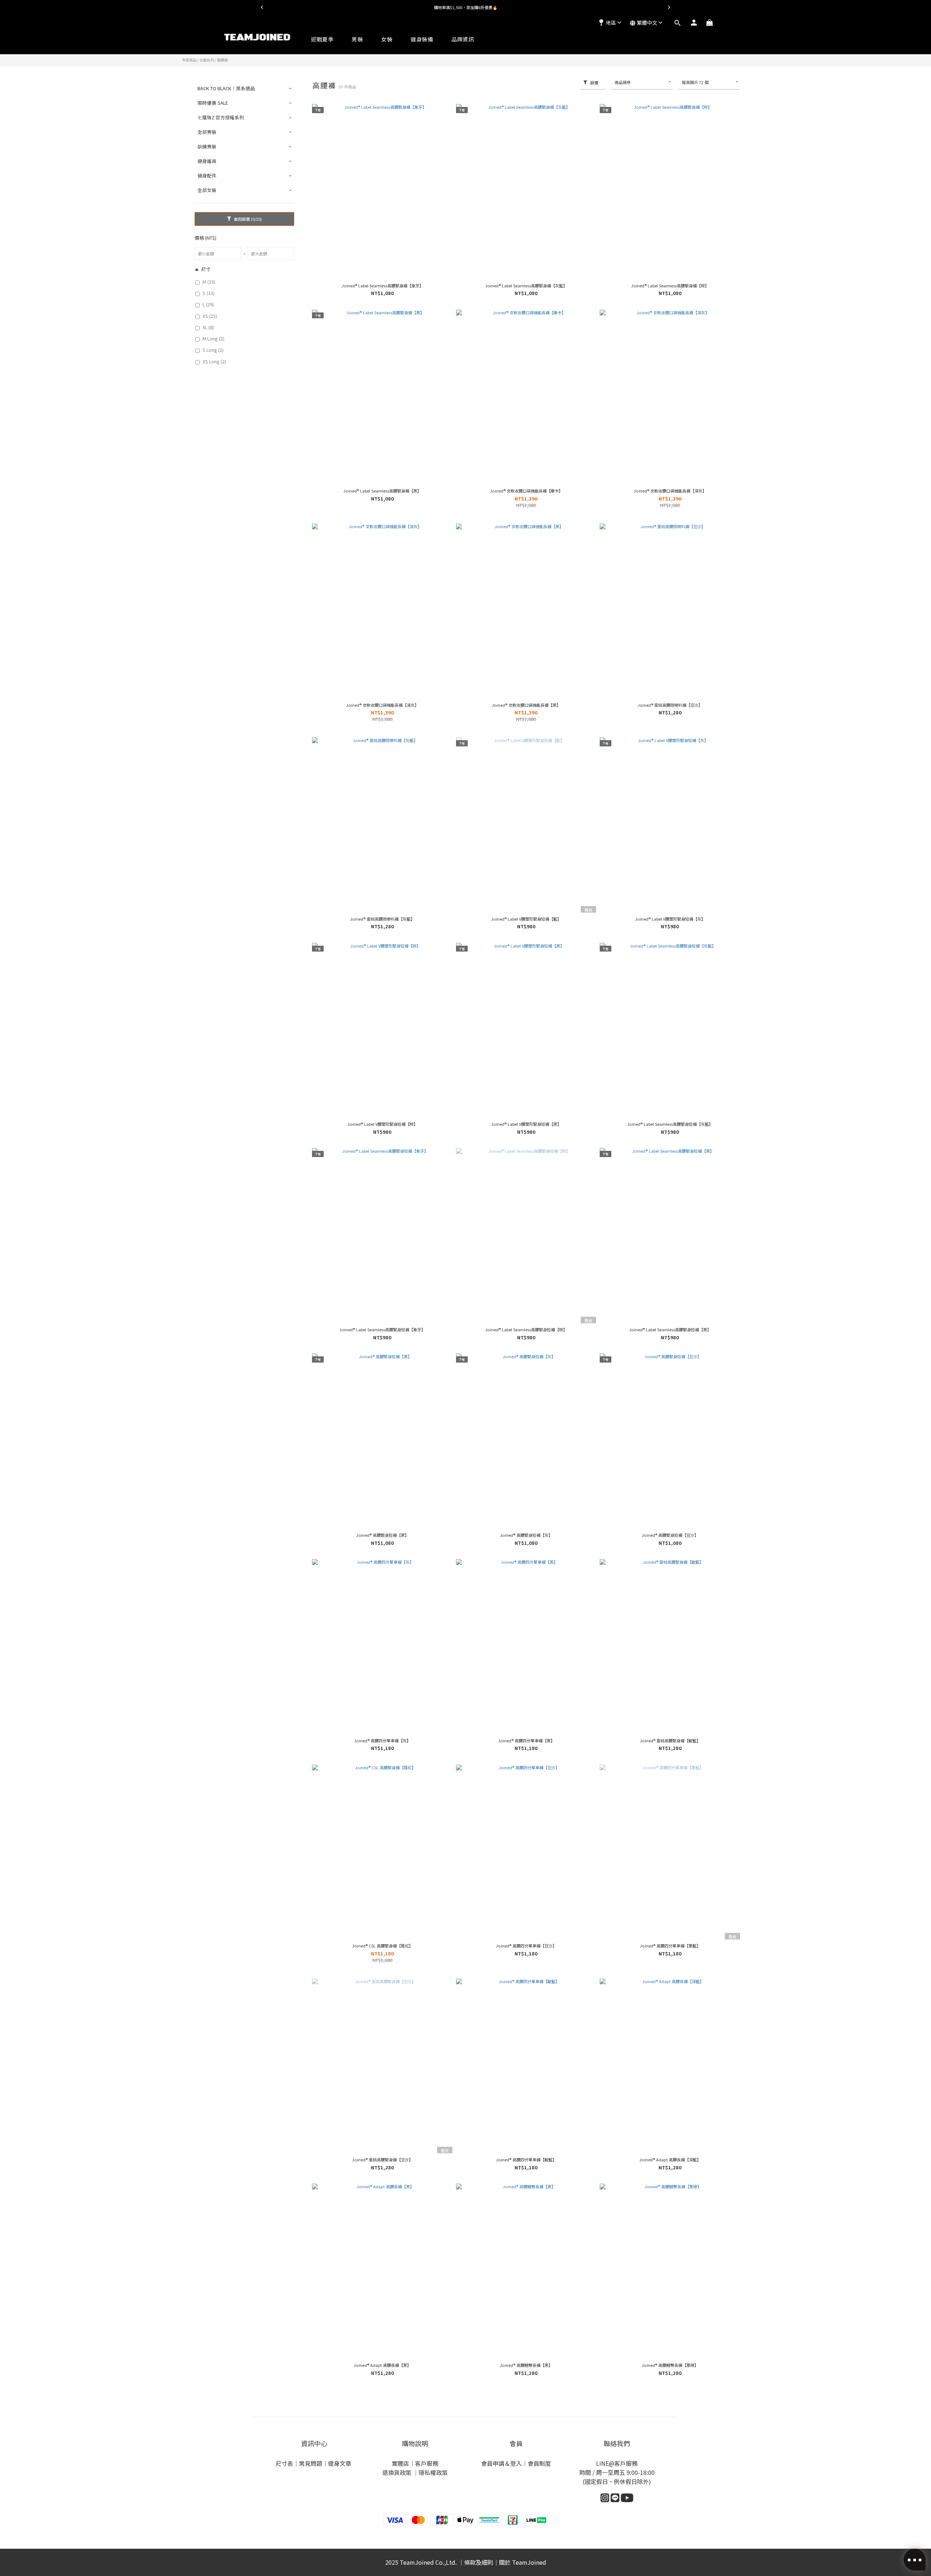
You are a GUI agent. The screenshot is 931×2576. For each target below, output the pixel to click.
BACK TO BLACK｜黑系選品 (226, 88)
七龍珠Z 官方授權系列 (221, 117)
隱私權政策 (433, 2472)
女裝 (387, 39)
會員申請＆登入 (502, 2463)
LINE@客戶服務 (617, 2463)
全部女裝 (207, 190)
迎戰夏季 (322, 39)
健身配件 (207, 176)
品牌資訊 (463, 39)
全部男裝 (207, 132)
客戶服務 (427, 2463)
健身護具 (207, 161)
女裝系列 (207, 60)
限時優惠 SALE (213, 103)
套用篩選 (247, 219)
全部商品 (189, 60)
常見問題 (311, 2463)
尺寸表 (284, 2463)
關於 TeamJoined (523, 2562)
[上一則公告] (262, 7)
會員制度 (539, 2463)
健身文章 (340, 2463)
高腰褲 (222, 60)
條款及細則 (479, 2562)
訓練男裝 (207, 146)
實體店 (400, 2463)
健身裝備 (422, 39)
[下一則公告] (669, 7)
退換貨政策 (397, 2472)
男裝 (357, 39)
